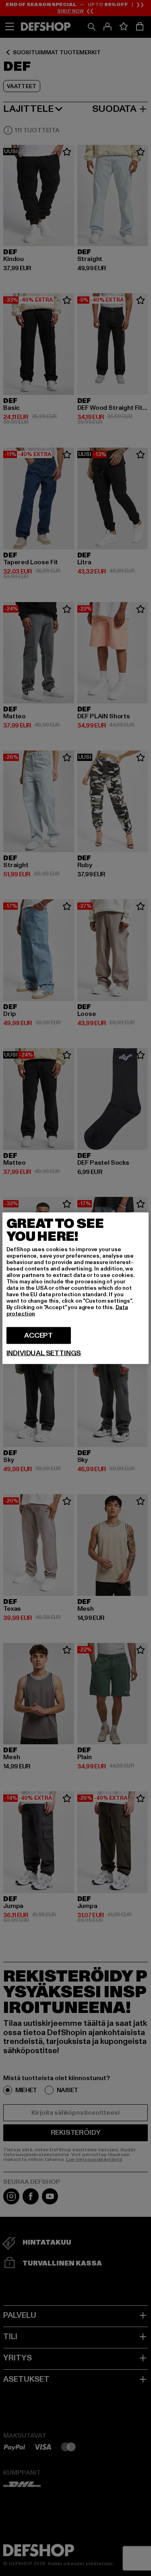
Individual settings (44, 1353)
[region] (76, 1288)
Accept (38, 1335)
